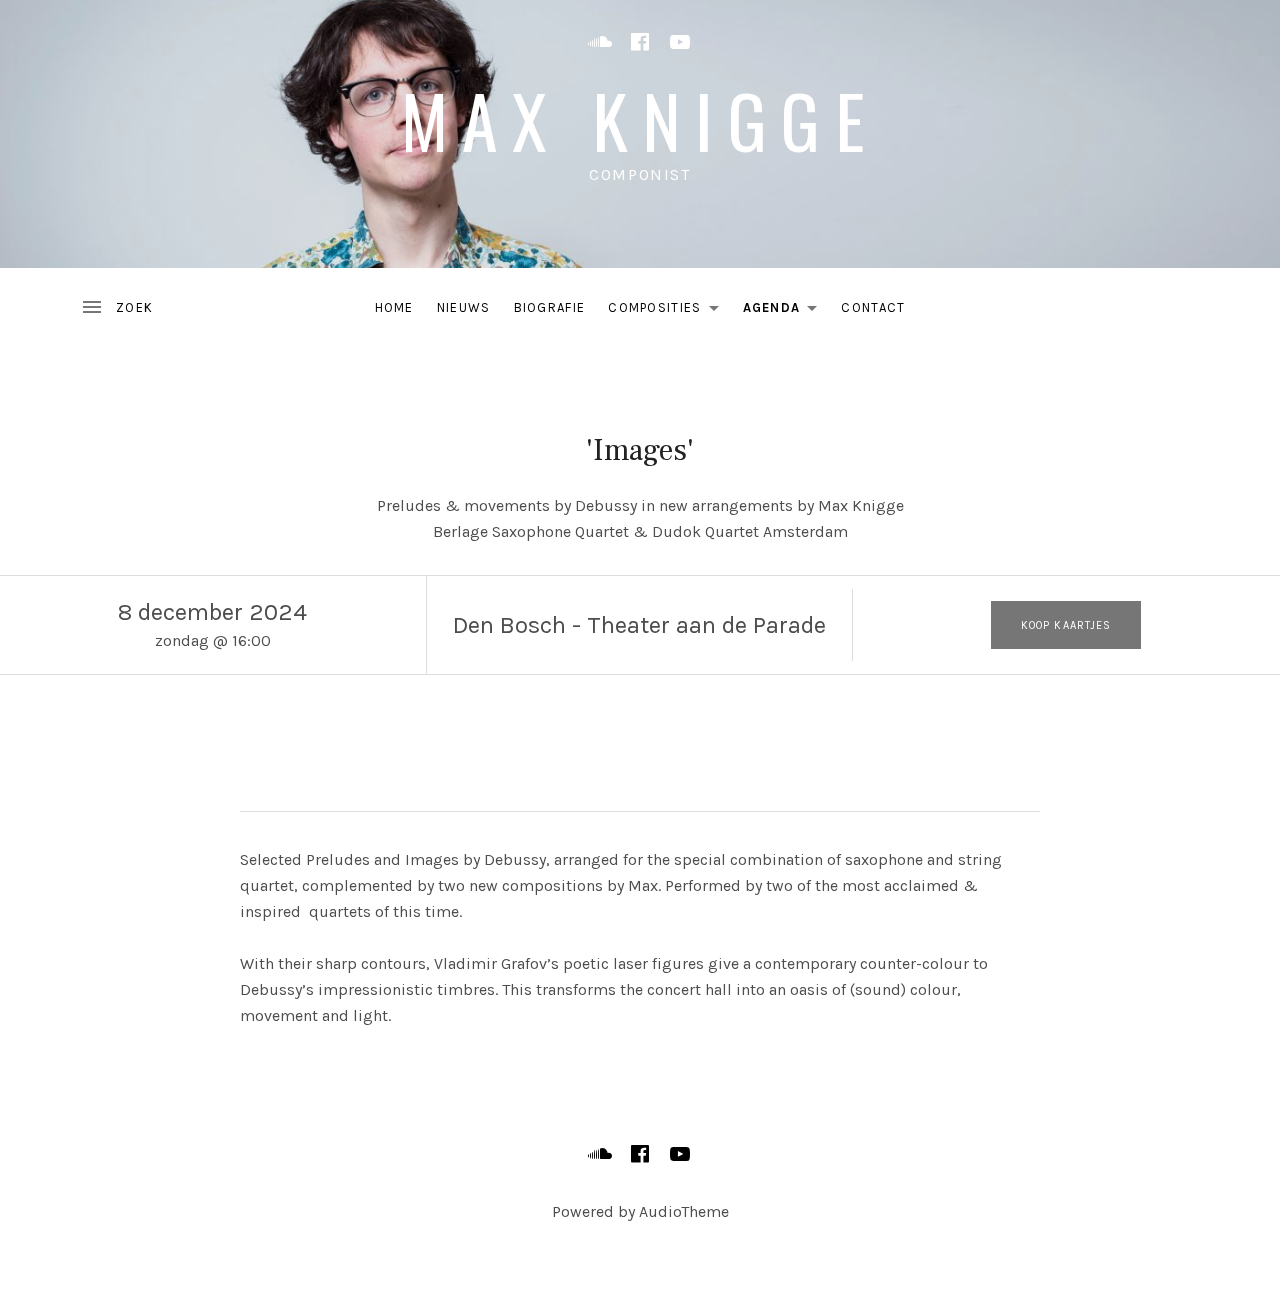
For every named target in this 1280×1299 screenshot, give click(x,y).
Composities (668, 311)
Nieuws (464, 307)
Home (394, 307)
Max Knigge (640, 119)
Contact (873, 307)
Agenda (786, 311)
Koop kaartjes (1066, 625)
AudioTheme (684, 1211)
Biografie (550, 307)
